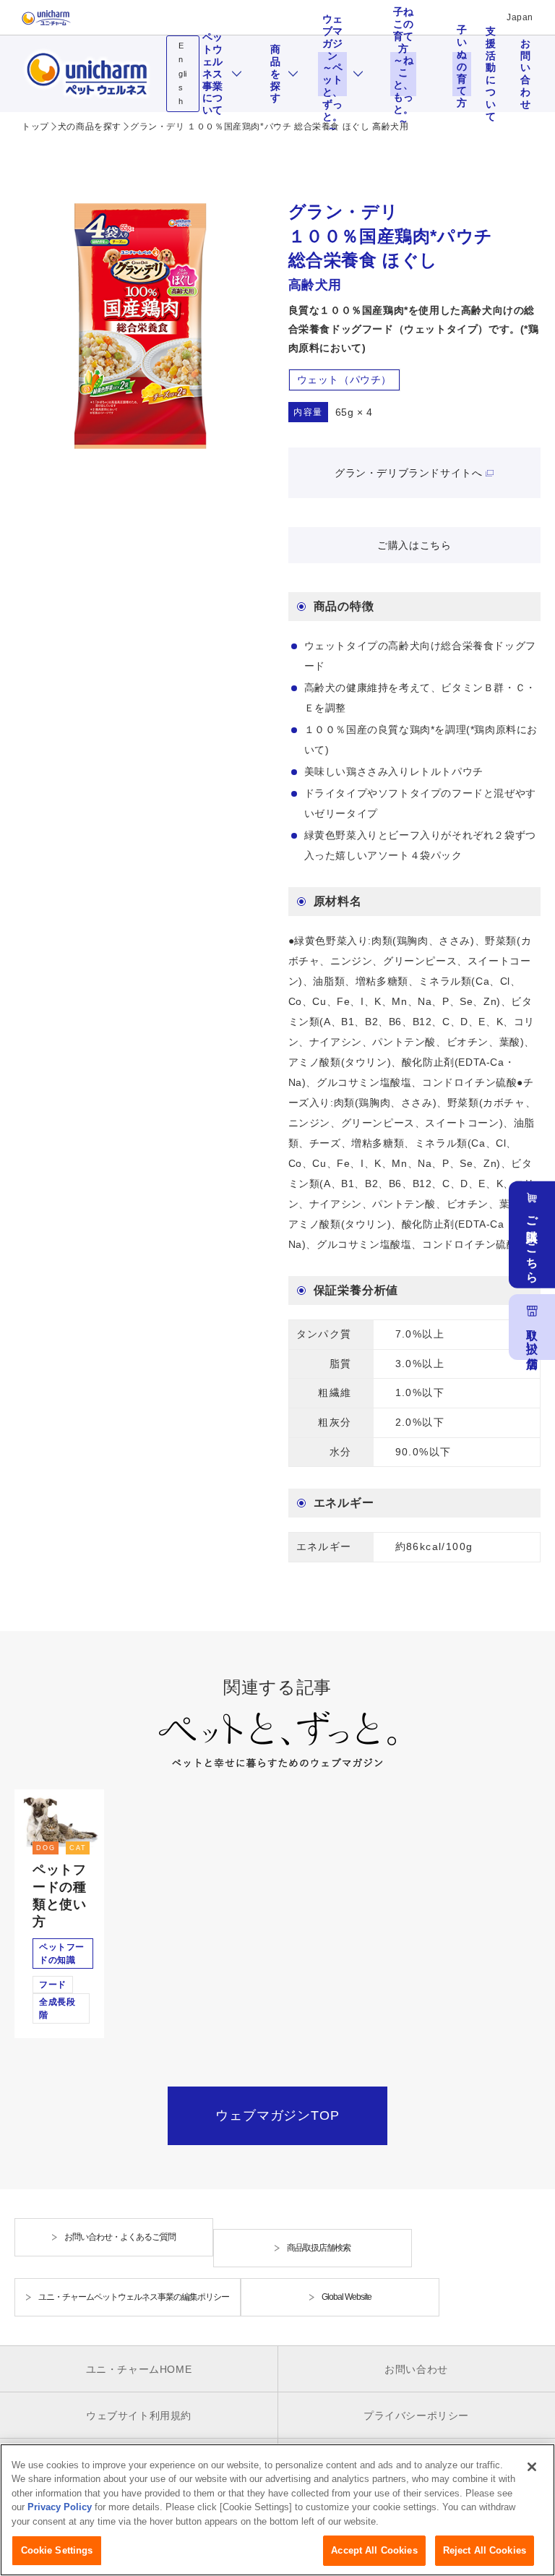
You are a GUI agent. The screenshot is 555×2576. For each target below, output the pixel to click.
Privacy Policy (60, 2507)
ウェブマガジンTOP (277, 2115)
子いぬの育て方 (462, 74)
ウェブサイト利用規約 (139, 2415)
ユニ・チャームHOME (139, 2369)
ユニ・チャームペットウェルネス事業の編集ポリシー (134, 2297)
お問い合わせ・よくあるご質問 (120, 2237)
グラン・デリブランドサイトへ (408, 473)
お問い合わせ (525, 74)
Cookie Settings (57, 2550)
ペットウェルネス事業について (212, 74)
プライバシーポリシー (416, 2415)
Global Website (347, 2297)
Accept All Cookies (374, 2550)
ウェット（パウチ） (344, 380)
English (183, 73)
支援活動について (491, 74)
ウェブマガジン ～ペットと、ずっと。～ (335, 74)
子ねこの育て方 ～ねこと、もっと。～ (405, 74)
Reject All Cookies (485, 2550)
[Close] (532, 2467)
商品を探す (275, 74)
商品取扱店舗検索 (319, 2248)
